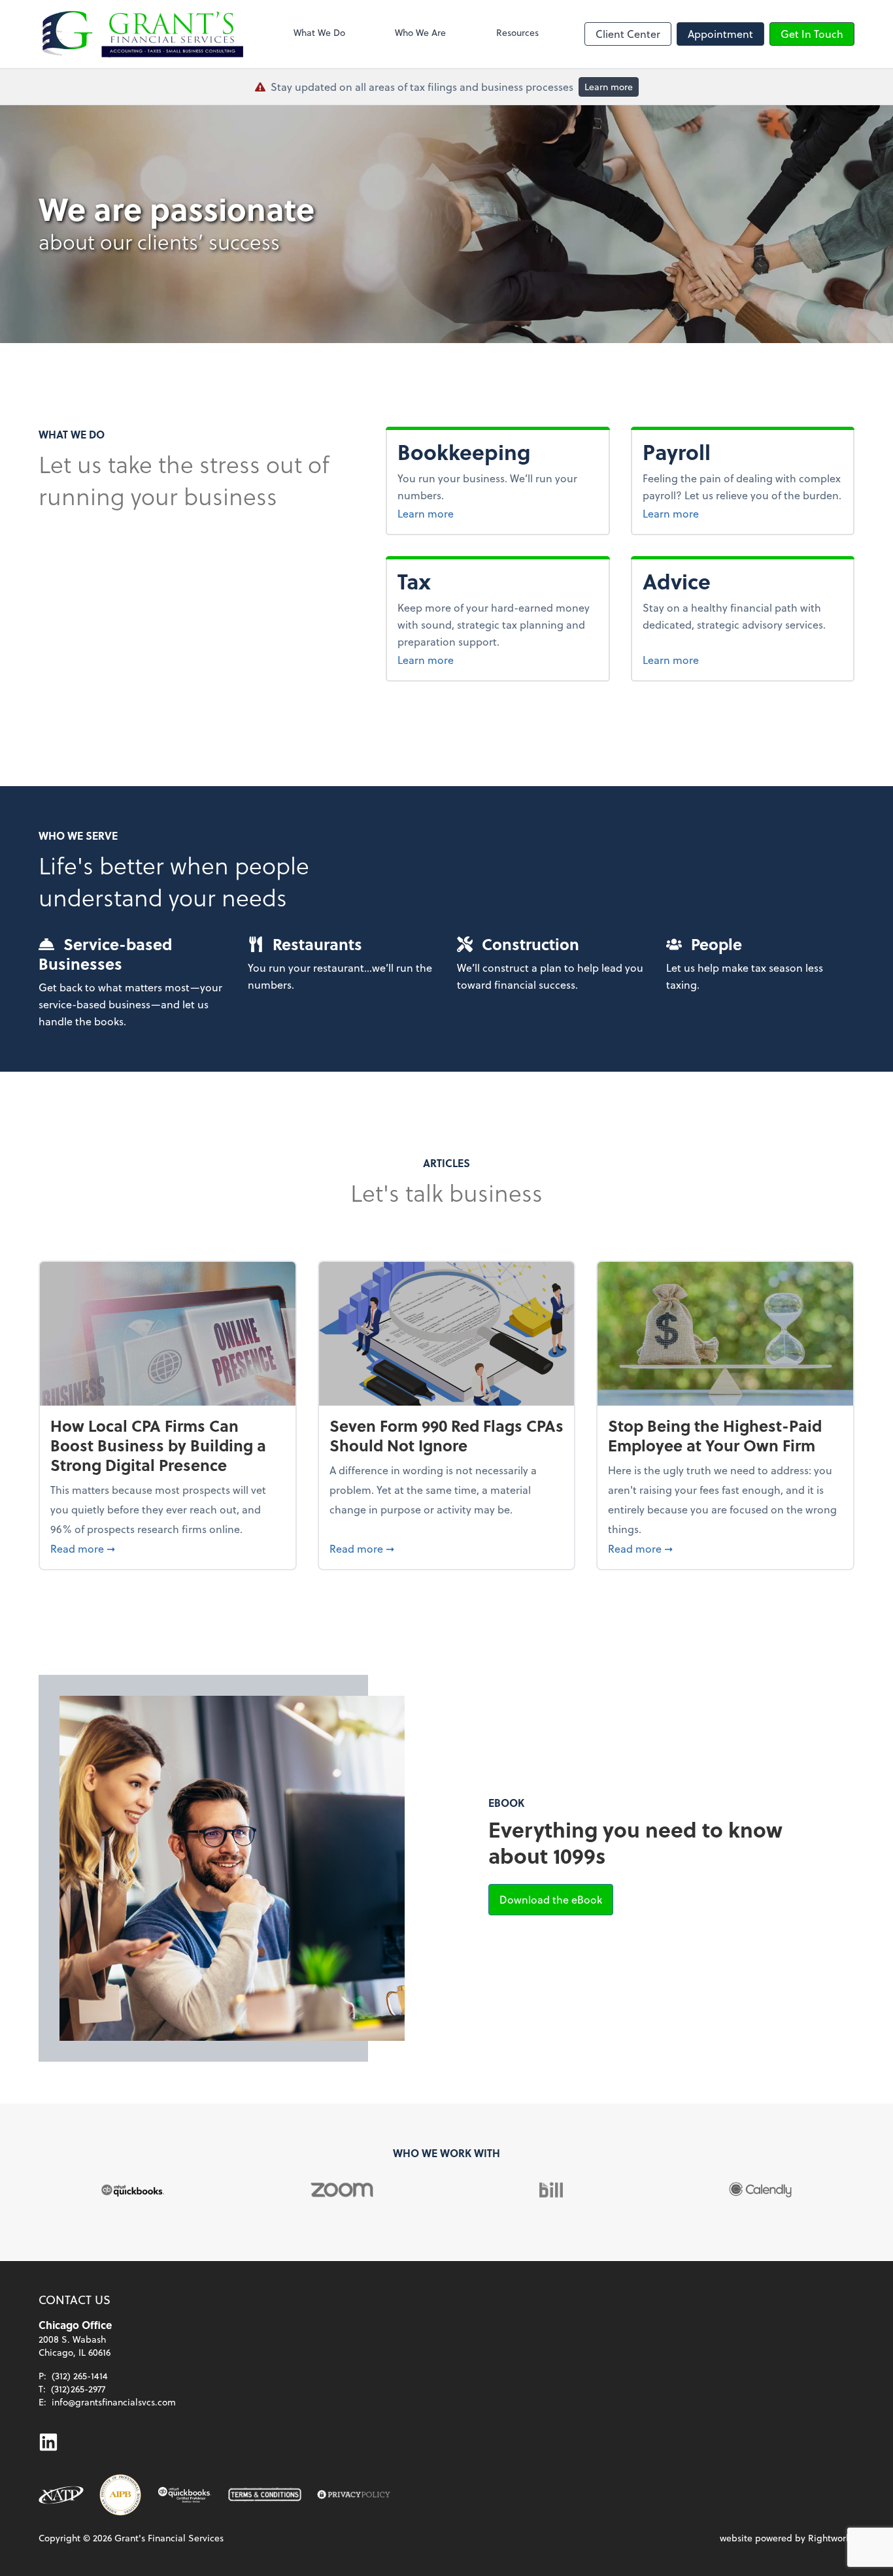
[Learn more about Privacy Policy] (354, 2495)
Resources (517, 32)
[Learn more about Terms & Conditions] (265, 2495)
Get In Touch (812, 34)
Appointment (720, 34)
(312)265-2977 (78, 2389)
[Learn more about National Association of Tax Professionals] (61, 2495)
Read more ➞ (168, 1548)
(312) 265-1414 (80, 2376)
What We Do (319, 32)
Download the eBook (556, 1899)
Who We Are (420, 32)
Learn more (609, 87)
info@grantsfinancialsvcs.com (114, 2402)
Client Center (628, 34)
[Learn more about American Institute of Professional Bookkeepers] (120, 2495)
